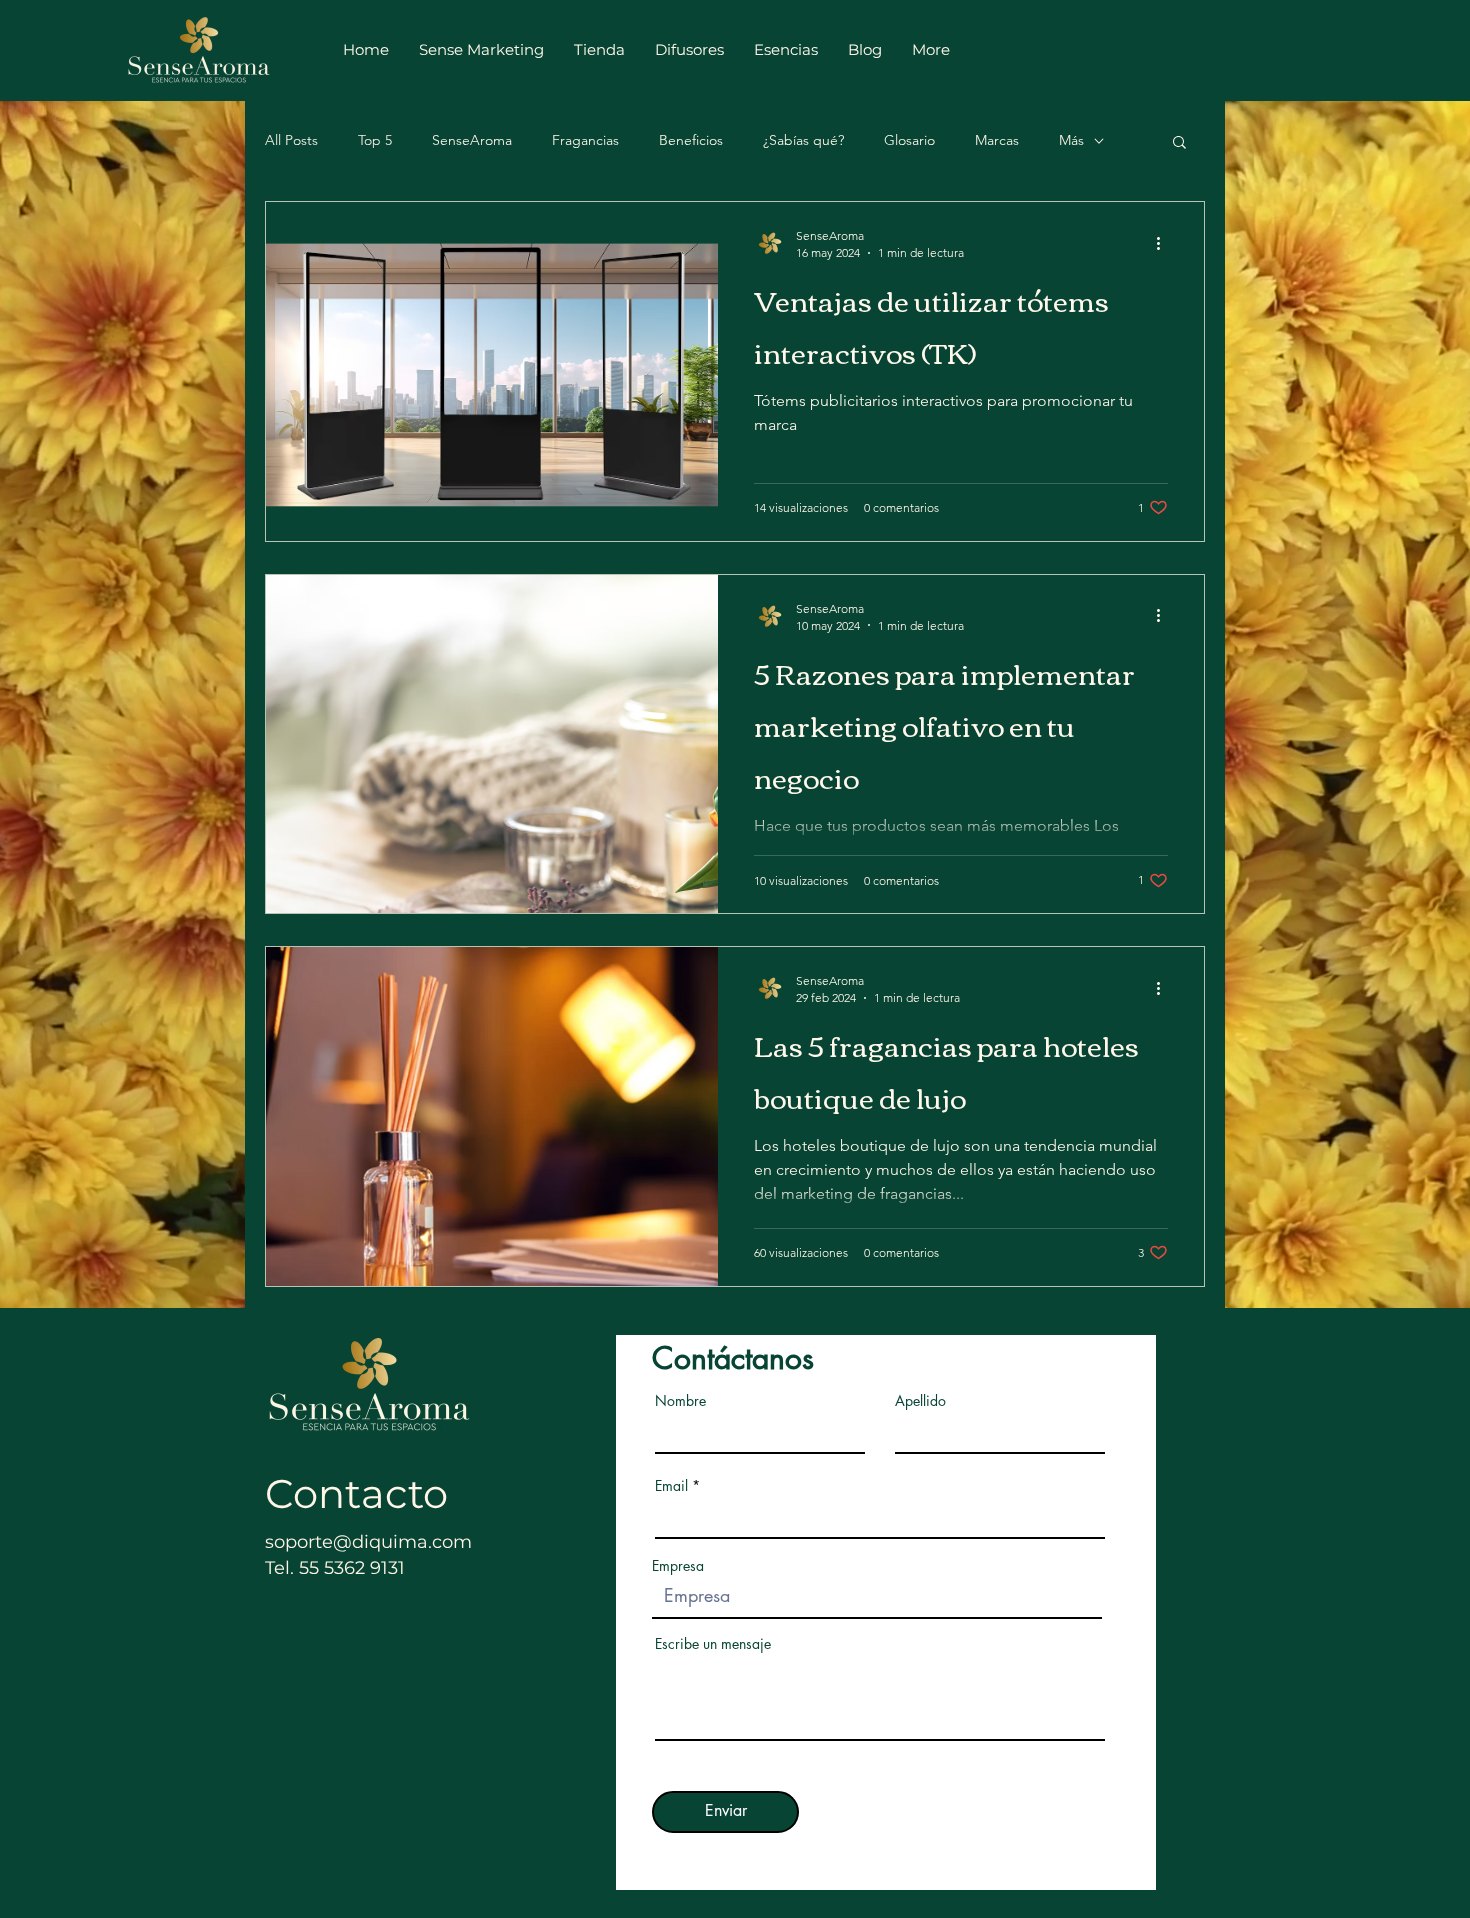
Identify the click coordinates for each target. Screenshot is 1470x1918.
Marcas (997, 140)
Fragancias (585, 140)
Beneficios (691, 140)
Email (671, 1486)
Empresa (678, 1566)
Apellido (920, 1401)
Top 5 (375, 140)
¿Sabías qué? (803, 140)
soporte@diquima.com (368, 1542)
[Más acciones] (1165, 243)
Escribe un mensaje (713, 1644)
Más (1071, 140)
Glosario (909, 140)
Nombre (680, 1401)
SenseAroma (472, 140)
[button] (1179, 143)
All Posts (291, 140)
